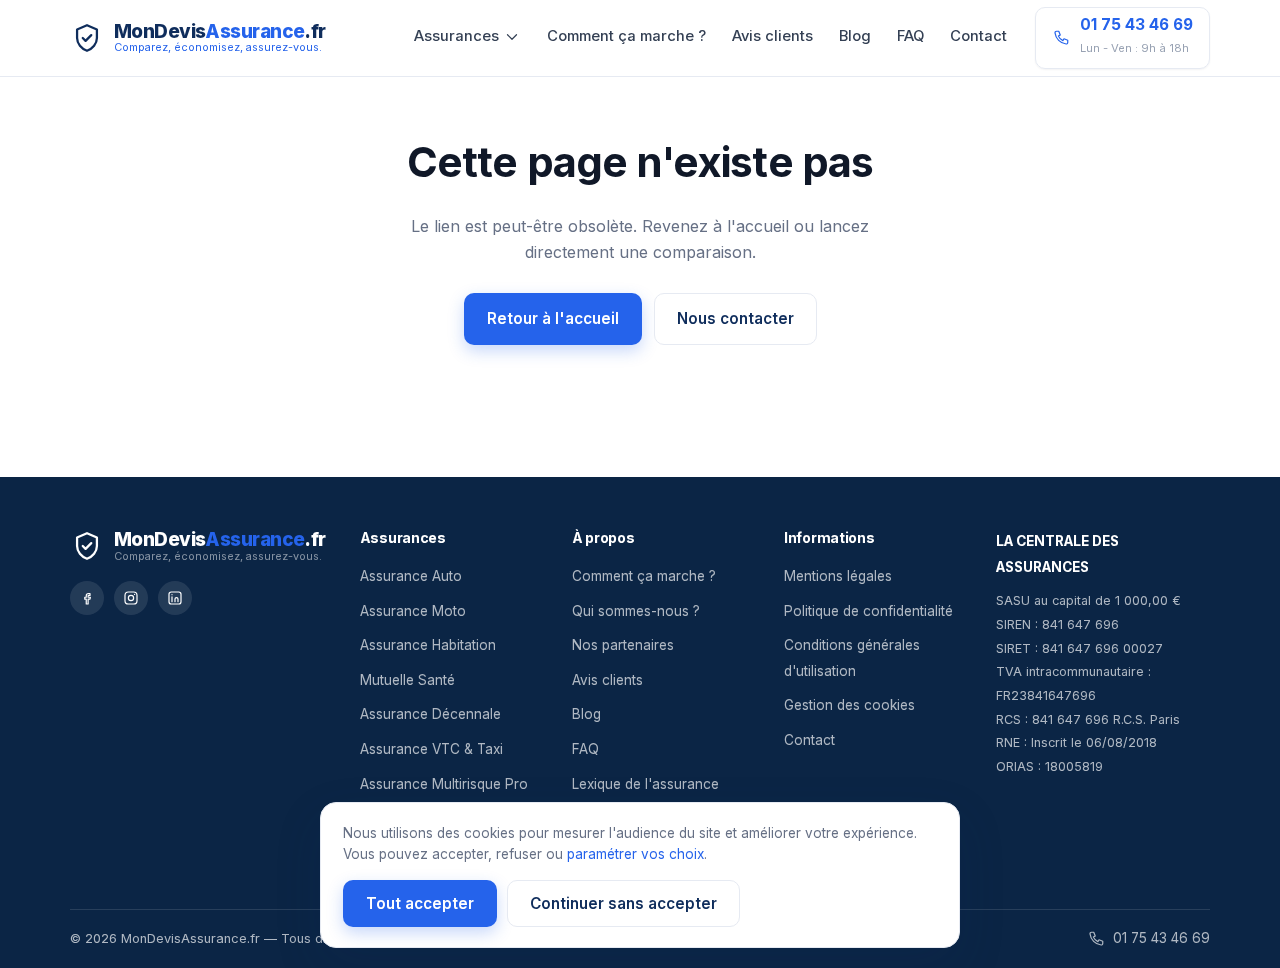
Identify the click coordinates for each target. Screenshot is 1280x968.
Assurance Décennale (430, 714)
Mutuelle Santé (407, 680)
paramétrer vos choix (635, 854)
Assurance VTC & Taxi (431, 749)
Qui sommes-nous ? (636, 611)
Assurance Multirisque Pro (444, 784)
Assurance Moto (413, 611)
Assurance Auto (411, 576)
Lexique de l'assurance (645, 784)
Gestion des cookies (849, 705)
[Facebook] (87, 598)
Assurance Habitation (428, 645)
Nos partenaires (623, 645)
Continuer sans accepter (623, 903)
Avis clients (772, 36)
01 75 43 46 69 (1161, 938)
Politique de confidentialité (868, 611)
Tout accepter (420, 903)
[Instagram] (131, 598)
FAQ (910, 36)
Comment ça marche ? (626, 36)
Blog (855, 36)
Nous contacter (735, 318)
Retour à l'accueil (553, 318)
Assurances (456, 36)
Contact (978, 36)
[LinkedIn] (175, 598)
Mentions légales (838, 576)
